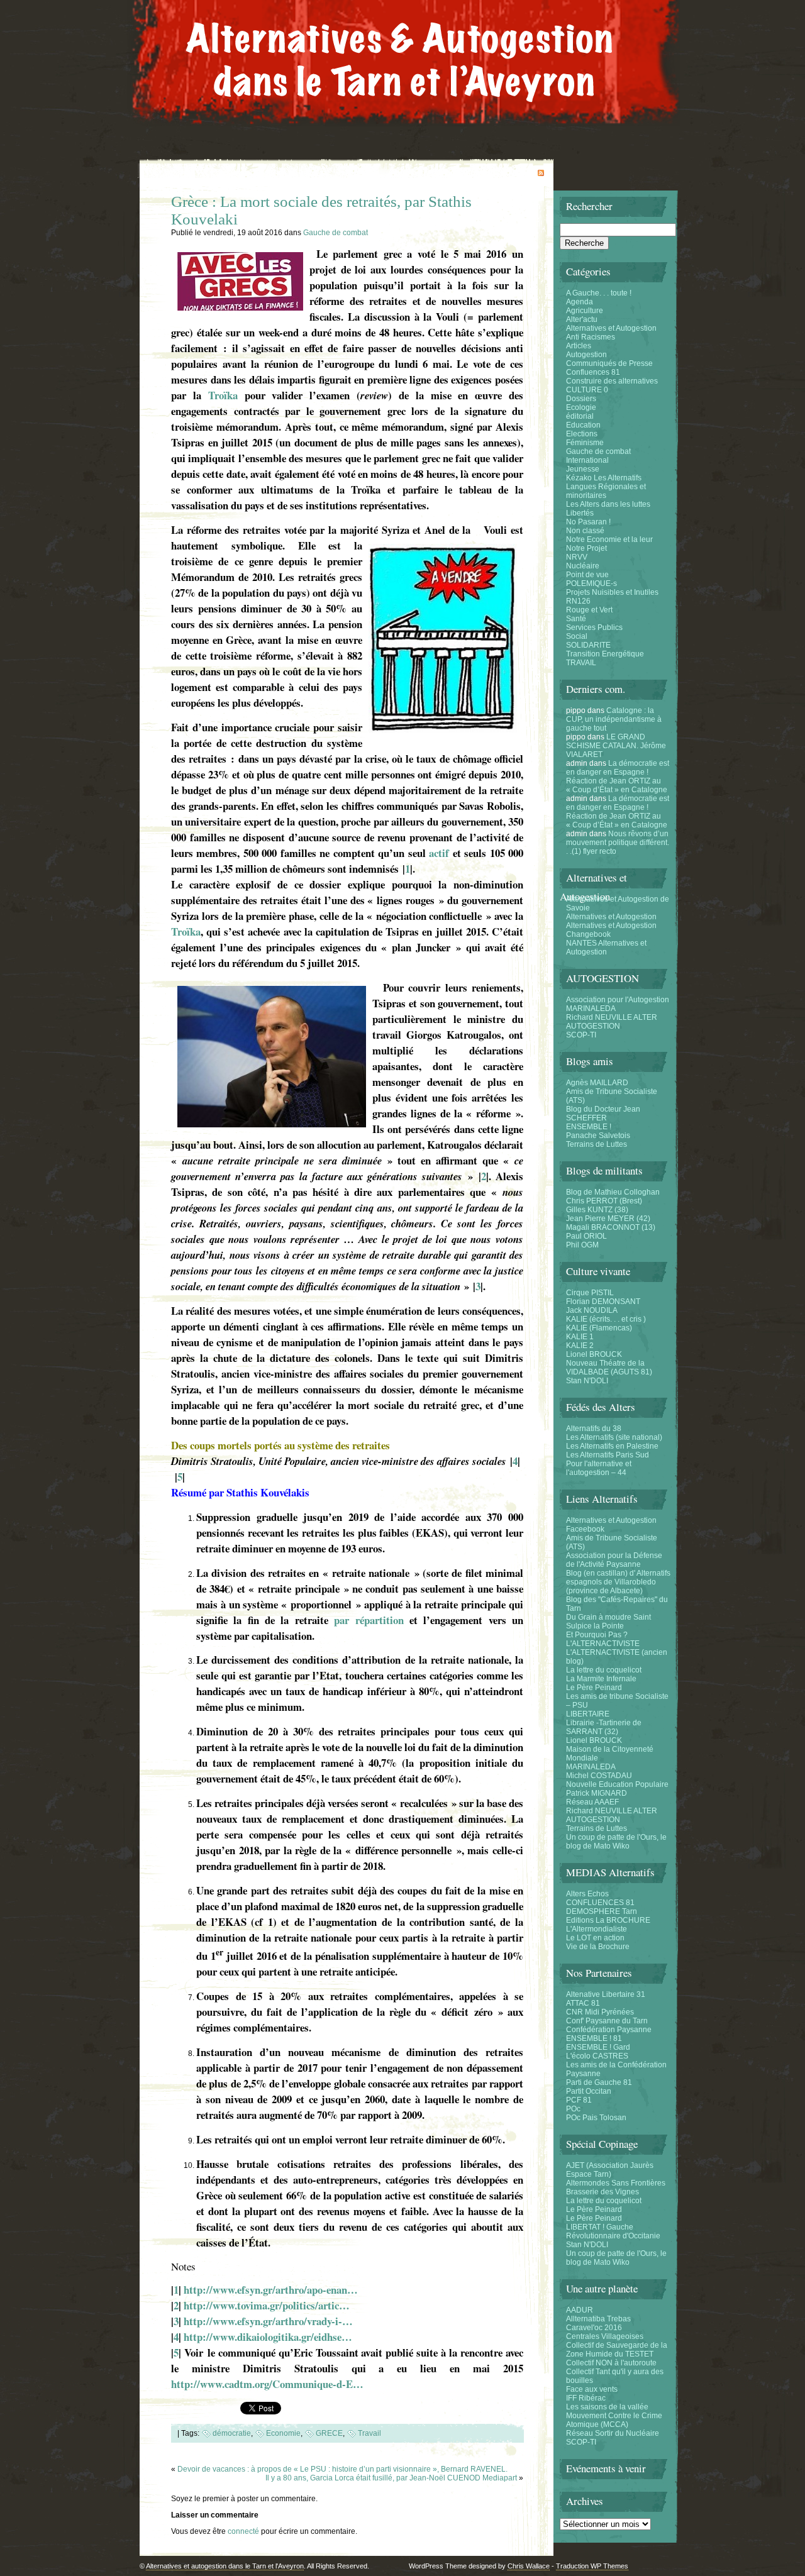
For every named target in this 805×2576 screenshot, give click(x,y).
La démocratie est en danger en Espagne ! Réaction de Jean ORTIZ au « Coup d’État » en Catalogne (618, 777)
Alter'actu (582, 319)
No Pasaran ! (588, 522)
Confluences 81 (593, 372)
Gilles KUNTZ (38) (597, 1210)
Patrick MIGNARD (597, 1793)
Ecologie (581, 407)
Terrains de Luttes (597, 1144)
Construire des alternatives (612, 381)
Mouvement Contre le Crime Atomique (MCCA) (614, 2420)
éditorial (580, 416)
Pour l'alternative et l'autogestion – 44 (599, 1468)
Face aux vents (592, 2389)
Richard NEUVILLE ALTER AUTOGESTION (612, 1022)
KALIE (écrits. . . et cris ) (606, 1319)
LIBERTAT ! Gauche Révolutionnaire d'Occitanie (613, 2231)
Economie (283, 2433)
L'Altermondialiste (597, 1929)
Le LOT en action (595, 1938)
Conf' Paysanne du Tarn (607, 2021)
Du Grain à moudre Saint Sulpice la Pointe (608, 1622)
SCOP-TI (581, 1035)
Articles (579, 346)
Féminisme (585, 443)
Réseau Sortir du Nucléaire (613, 2433)
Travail (369, 2433)
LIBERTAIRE (588, 1714)
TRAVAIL (581, 663)
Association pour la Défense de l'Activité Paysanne (614, 1560)
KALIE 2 (580, 1346)
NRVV (577, 557)
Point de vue (587, 575)
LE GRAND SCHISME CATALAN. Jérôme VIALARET (616, 746)
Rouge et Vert (589, 610)
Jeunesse (583, 469)
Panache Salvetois (598, 1136)
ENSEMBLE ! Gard (598, 2047)
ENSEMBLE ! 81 (594, 2038)
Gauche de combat (336, 233)
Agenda (580, 302)
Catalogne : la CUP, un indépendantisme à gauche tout (614, 719)
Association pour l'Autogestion (618, 1000)
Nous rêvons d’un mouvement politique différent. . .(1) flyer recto (618, 843)
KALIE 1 (580, 1337)
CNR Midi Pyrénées (600, 2012)
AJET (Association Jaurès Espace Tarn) (610, 2170)
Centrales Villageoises (605, 2336)
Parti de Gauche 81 (599, 2082)
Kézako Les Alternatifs (604, 478)
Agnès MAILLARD (597, 1083)
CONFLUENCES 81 (600, 1903)
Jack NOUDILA (592, 1310)
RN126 (578, 601)
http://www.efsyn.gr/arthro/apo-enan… (271, 2290)
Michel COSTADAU (599, 1776)
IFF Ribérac (586, 2398)
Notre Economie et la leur (609, 539)
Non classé (585, 531)
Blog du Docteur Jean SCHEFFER (603, 1114)
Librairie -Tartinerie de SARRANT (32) (604, 1727)
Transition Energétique (605, 654)
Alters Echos (587, 1894)
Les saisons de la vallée (607, 2407)
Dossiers (581, 399)
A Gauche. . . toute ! (599, 293)
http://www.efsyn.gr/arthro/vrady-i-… (268, 2321)
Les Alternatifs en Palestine (612, 1446)
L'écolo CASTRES (597, 2056)
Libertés (580, 513)
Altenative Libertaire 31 (606, 1994)
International (587, 460)
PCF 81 (579, 2100)
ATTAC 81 (583, 2003)
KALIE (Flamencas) (599, 1328)
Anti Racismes (591, 337)
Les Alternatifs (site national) (614, 1437)
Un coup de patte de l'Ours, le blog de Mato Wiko (616, 1842)
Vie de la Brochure (598, 1947)
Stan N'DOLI (587, 1381)
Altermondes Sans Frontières (616, 2183)
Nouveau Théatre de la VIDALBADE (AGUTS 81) (609, 1368)
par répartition (369, 1620)
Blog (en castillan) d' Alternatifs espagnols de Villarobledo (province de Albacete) (618, 1582)
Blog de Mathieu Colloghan (613, 1192)
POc (573, 2109)
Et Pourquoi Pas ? (597, 1635)
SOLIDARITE (588, 645)
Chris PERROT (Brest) (604, 1201)
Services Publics (594, 627)
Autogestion (586, 355)
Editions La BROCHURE (608, 1920)
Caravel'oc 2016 (594, 2328)
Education (583, 425)
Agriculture (585, 311)
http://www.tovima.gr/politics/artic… (267, 2305)
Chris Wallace (529, 2566)
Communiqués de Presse (609, 363)
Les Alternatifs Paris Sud (608, 1455)
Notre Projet (586, 548)
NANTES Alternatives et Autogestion (606, 948)
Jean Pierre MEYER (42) (608, 1219)
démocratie (232, 2433)
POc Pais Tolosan (596, 2118)
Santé (576, 619)
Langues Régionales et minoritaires (606, 491)
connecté (243, 2531)
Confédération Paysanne (609, 2030)
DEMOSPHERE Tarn (602, 1911)
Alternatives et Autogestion (611, 328)
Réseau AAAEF (592, 1802)
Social (577, 636)
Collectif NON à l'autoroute (611, 2363)
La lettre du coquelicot (604, 1670)
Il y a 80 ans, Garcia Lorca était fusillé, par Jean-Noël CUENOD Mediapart (391, 2478)
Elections (582, 434)
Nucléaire (583, 566)
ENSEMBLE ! (589, 1127)
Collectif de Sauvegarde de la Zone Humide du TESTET (617, 2350)
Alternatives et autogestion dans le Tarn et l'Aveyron (225, 2566)
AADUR (580, 2310)
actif (439, 853)
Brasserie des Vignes (602, 2192)
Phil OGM (582, 1245)
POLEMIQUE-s (591, 583)
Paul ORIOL (586, 1236)
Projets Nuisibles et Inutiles (612, 592)
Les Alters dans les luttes (608, 504)
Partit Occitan (589, 2091)
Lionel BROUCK (594, 1354)
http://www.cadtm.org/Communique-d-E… (267, 2384)
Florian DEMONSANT (603, 1302)
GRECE (329, 2433)
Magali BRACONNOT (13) (611, 1227)
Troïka (223, 395)
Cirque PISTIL (590, 1293)
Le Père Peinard (594, 1688)
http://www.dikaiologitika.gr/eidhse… (268, 2337)
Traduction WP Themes (592, 2566)
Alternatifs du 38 (594, 1429)
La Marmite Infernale (601, 1679)
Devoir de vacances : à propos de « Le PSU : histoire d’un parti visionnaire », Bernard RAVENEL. (342, 2469)
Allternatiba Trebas (598, 2319)
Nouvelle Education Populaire (617, 1784)
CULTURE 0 (587, 390)
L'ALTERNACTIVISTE (603, 1644)
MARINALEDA (591, 1009)
